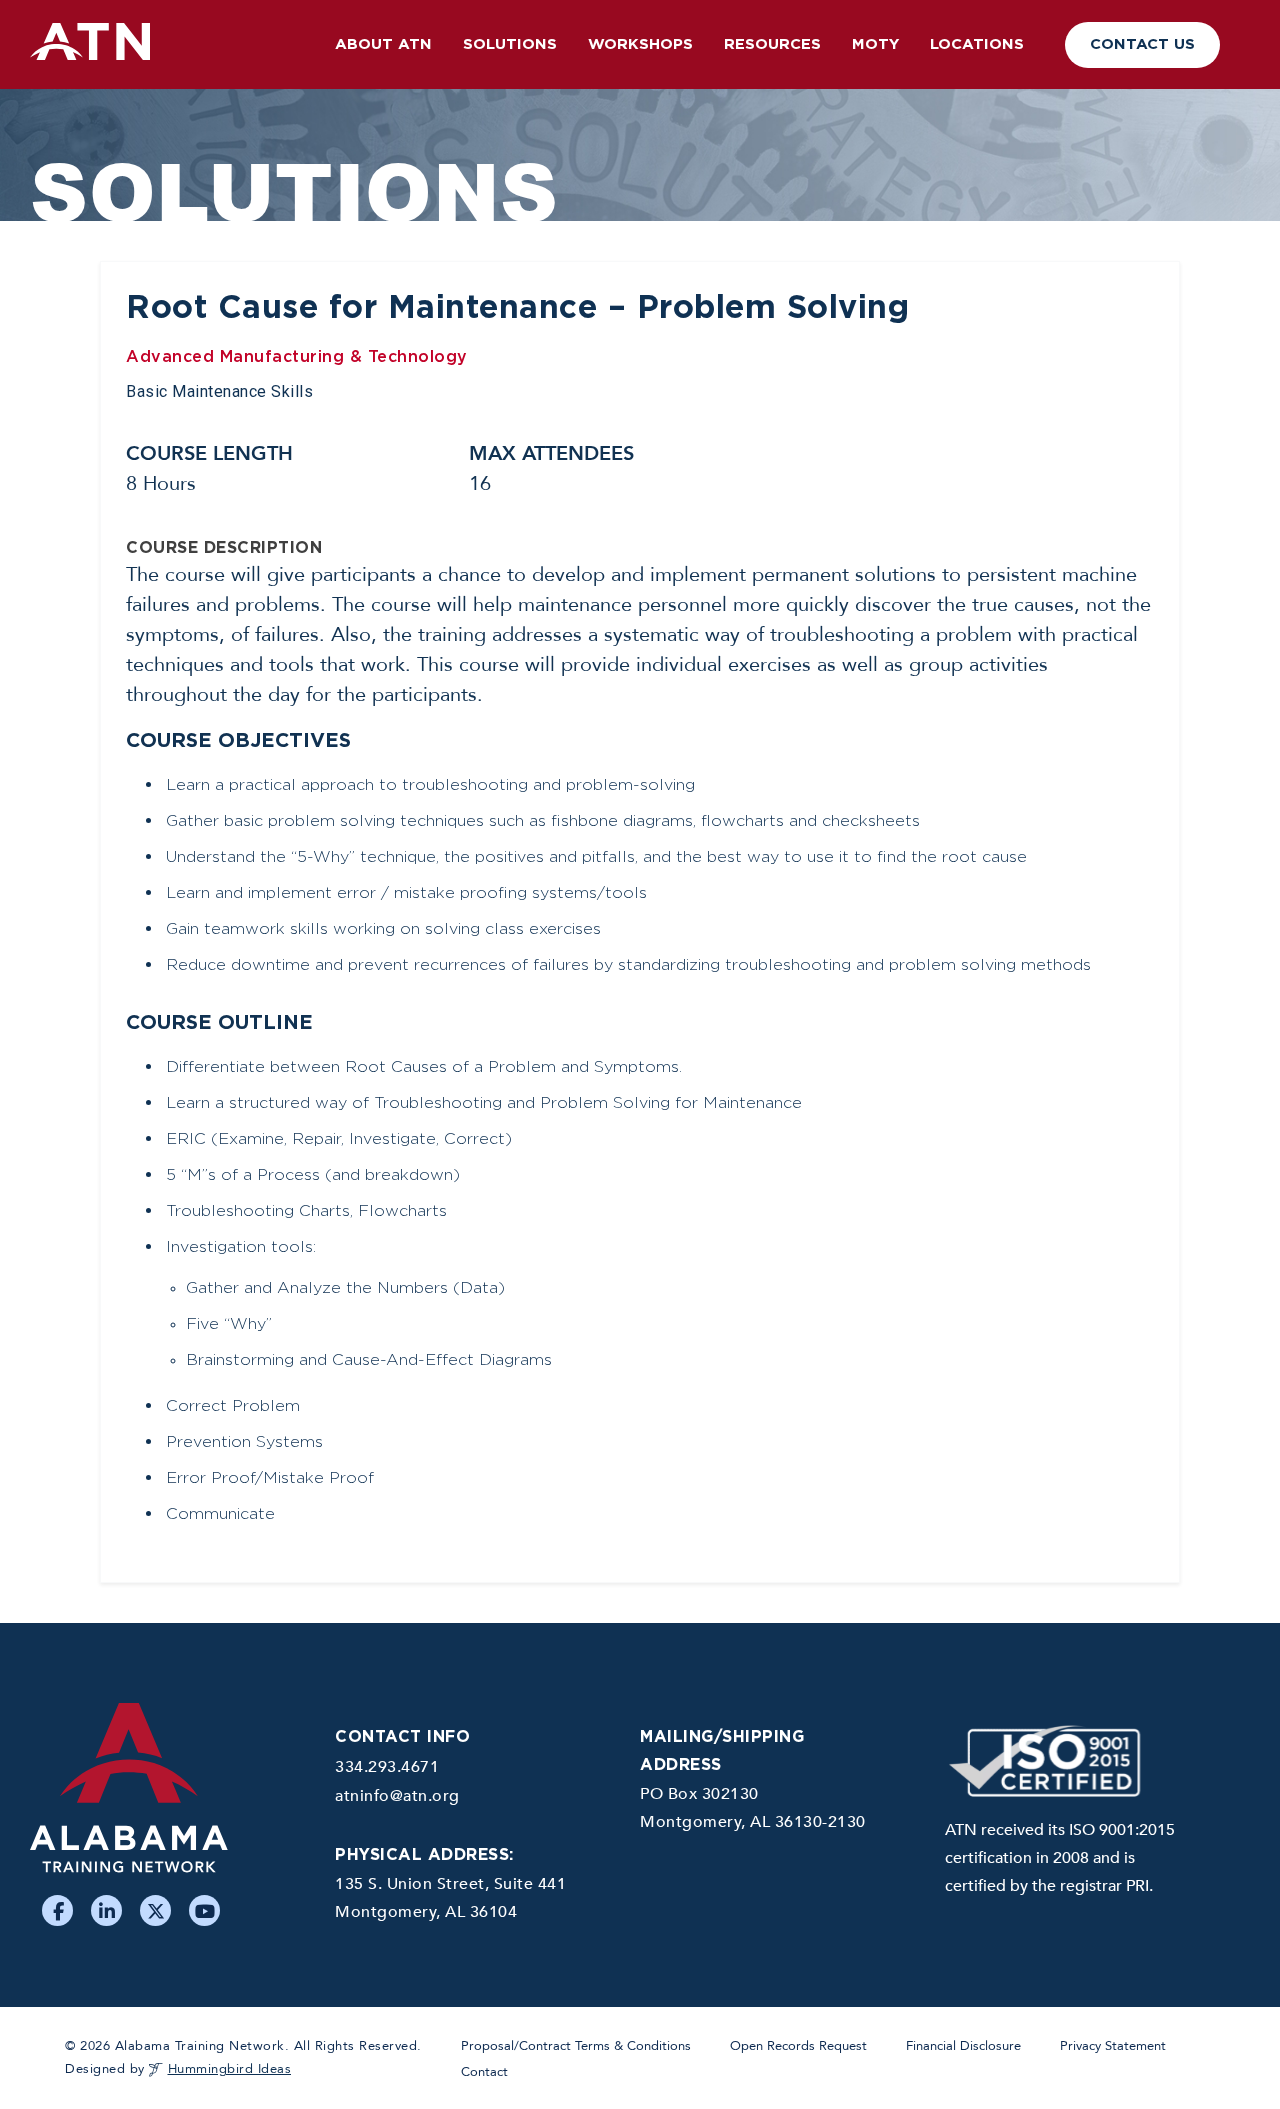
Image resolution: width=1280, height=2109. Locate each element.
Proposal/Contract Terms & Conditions (576, 2046)
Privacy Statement (1113, 2046)
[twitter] (155, 1910)
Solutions (510, 44)
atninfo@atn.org (397, 1796)
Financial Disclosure (963, 2046)
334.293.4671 (387, 1767)
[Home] (167, 1797)
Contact (484, 2072)
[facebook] (57, 1910)
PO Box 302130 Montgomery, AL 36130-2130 (753, 1808)
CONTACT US (1142, 44)
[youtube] (204, 1910)
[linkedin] (106, 1910)
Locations (977, 44)
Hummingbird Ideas (230, 2069)
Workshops (640, 44)
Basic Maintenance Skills (219, 391)
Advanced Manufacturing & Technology (297, 357)
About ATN (383, 44)
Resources (772, 44)
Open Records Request (798, 2046)
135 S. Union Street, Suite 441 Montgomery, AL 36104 (450, 1898)
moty (875, 44)
